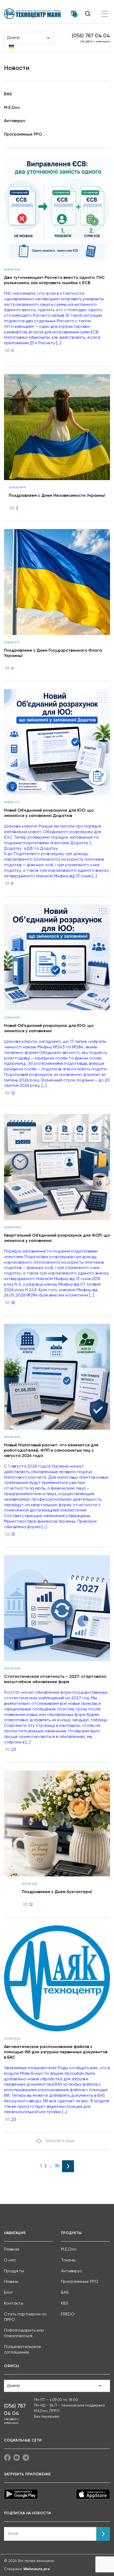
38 (57, 2166)
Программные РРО (23, 135)
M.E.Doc (12, 108)
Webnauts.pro (37, 2569)
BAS (8, 94)
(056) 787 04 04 (91, 36)
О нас (10, 2260)
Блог (8, 2293)
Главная (12, 2249)
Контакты (14, 2304)
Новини (11, 2282)
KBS (65, 2304)
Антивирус (15, 121)
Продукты (14, 2271)
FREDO (68, 2314)
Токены (68, 2260)
